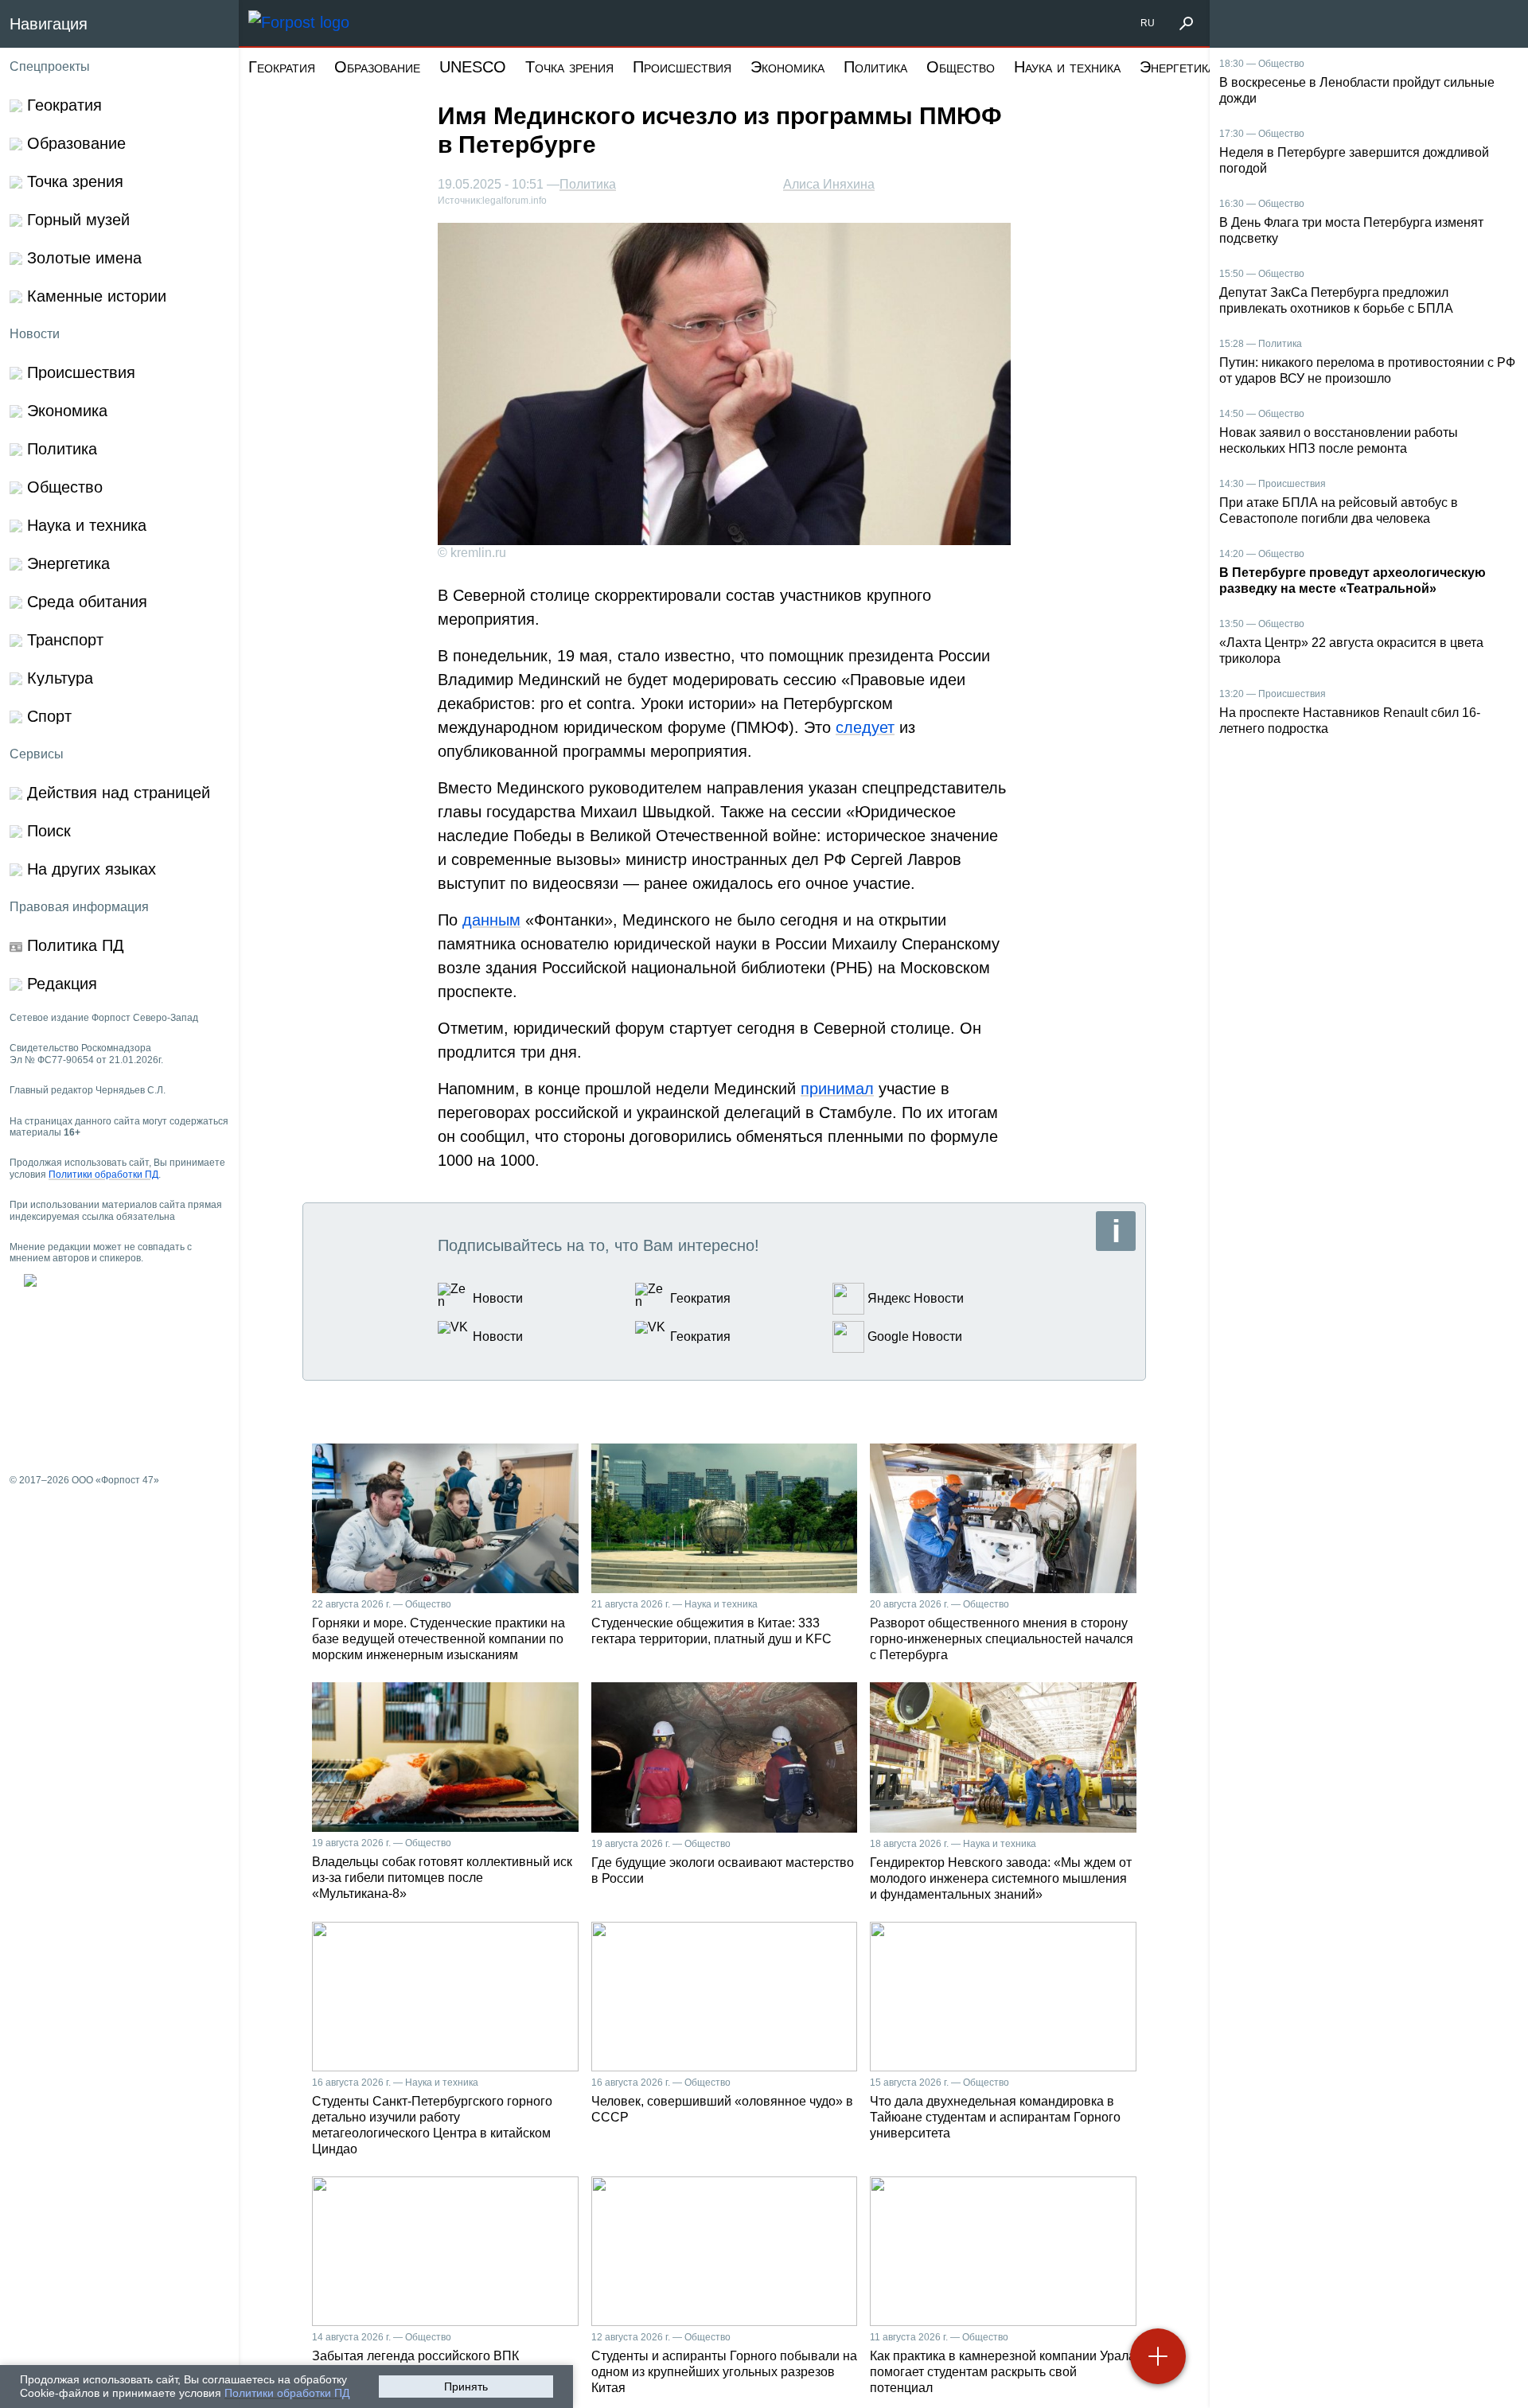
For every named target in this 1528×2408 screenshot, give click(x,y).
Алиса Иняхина (829, 184)
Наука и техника (1067, 67)
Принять (466, 2387)
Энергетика (1177, 67)
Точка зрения (569, 67)
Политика (875, 67)
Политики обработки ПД (287, 2393)
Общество (961, 67)
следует (865, 727)
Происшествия (682, 67)
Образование (377, 67)
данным (491, 920)
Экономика (787, 67)
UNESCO (473, 67)
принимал (837, 1089)
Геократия (282, 67)
